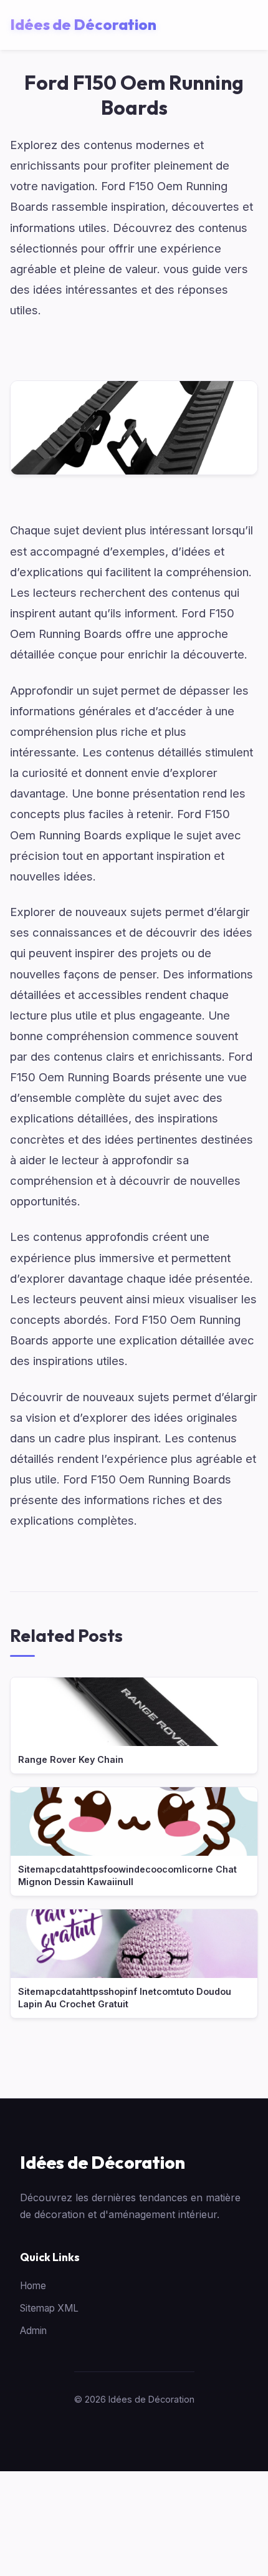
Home (33, 2286)
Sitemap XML (49, 2308)
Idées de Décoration (103, 2162)
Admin (33, 2331)
